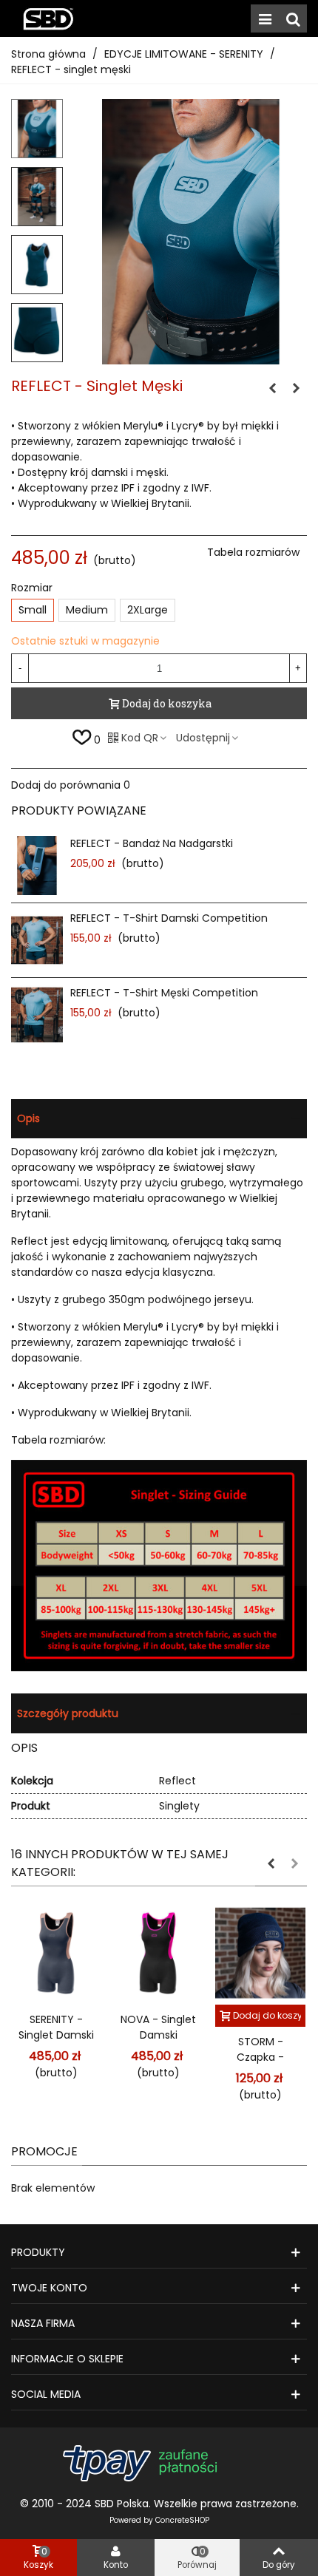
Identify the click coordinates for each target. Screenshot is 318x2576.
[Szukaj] (293, 18)
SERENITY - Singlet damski (56, 2027)
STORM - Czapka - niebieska (261, 2057)
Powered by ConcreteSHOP (159, 2520)
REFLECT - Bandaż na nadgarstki (152, 843)
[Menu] (265, 18)
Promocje (44, 2151)
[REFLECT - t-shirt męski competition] (37, 1015)
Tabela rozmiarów (253, 552)
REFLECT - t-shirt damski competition (169, 918)
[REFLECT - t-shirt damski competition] (272, 388)
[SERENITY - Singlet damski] (56, 1953)
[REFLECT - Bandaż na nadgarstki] (37, 866)
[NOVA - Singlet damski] (158, 1953)
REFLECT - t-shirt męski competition (164, 993)
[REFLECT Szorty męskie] (296, 388)
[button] (271, 1863)
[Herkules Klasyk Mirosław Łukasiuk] (48, 18)
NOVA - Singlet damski (158, 2027)
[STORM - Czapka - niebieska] (260, 1953)
